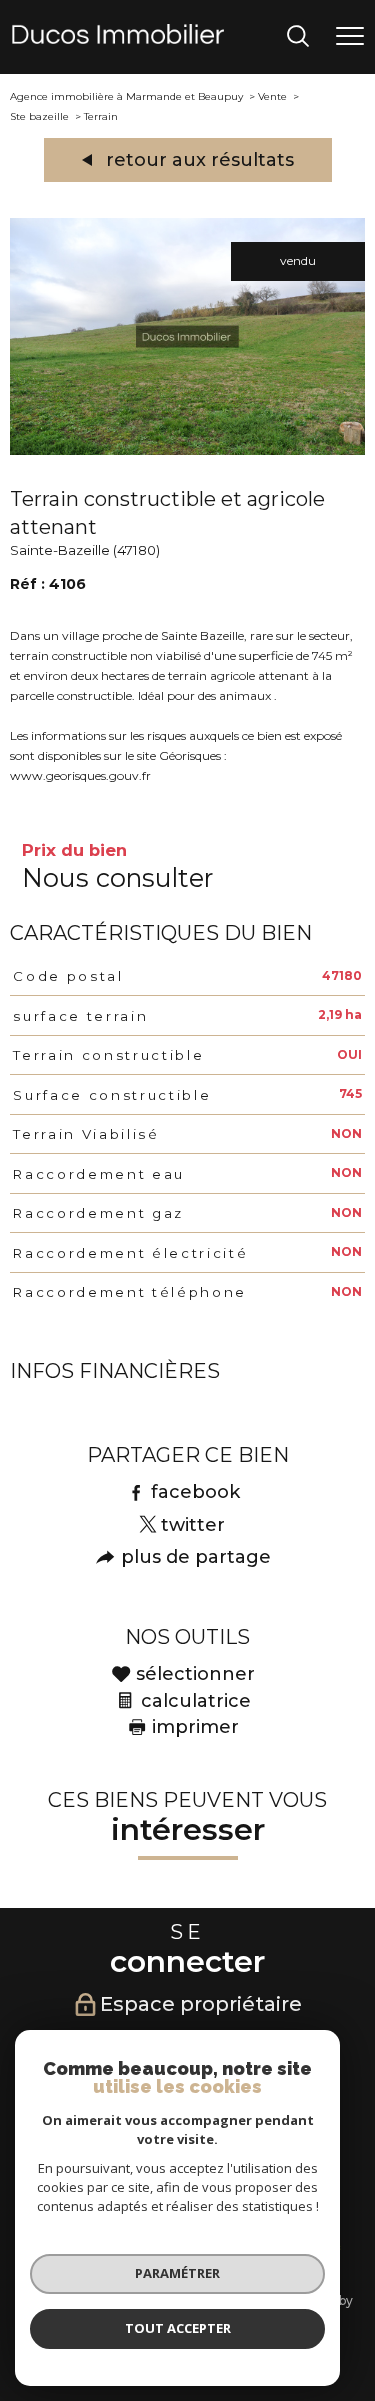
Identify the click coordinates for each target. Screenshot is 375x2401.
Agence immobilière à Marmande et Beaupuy (126, 96)
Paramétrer (177, 2273)
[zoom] (187, 450)
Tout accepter (178, 2328)
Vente (272, 96)
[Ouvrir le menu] (350, 37)
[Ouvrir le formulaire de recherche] (298, 37)
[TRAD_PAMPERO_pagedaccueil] (118, 39)
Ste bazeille (39, 116)
